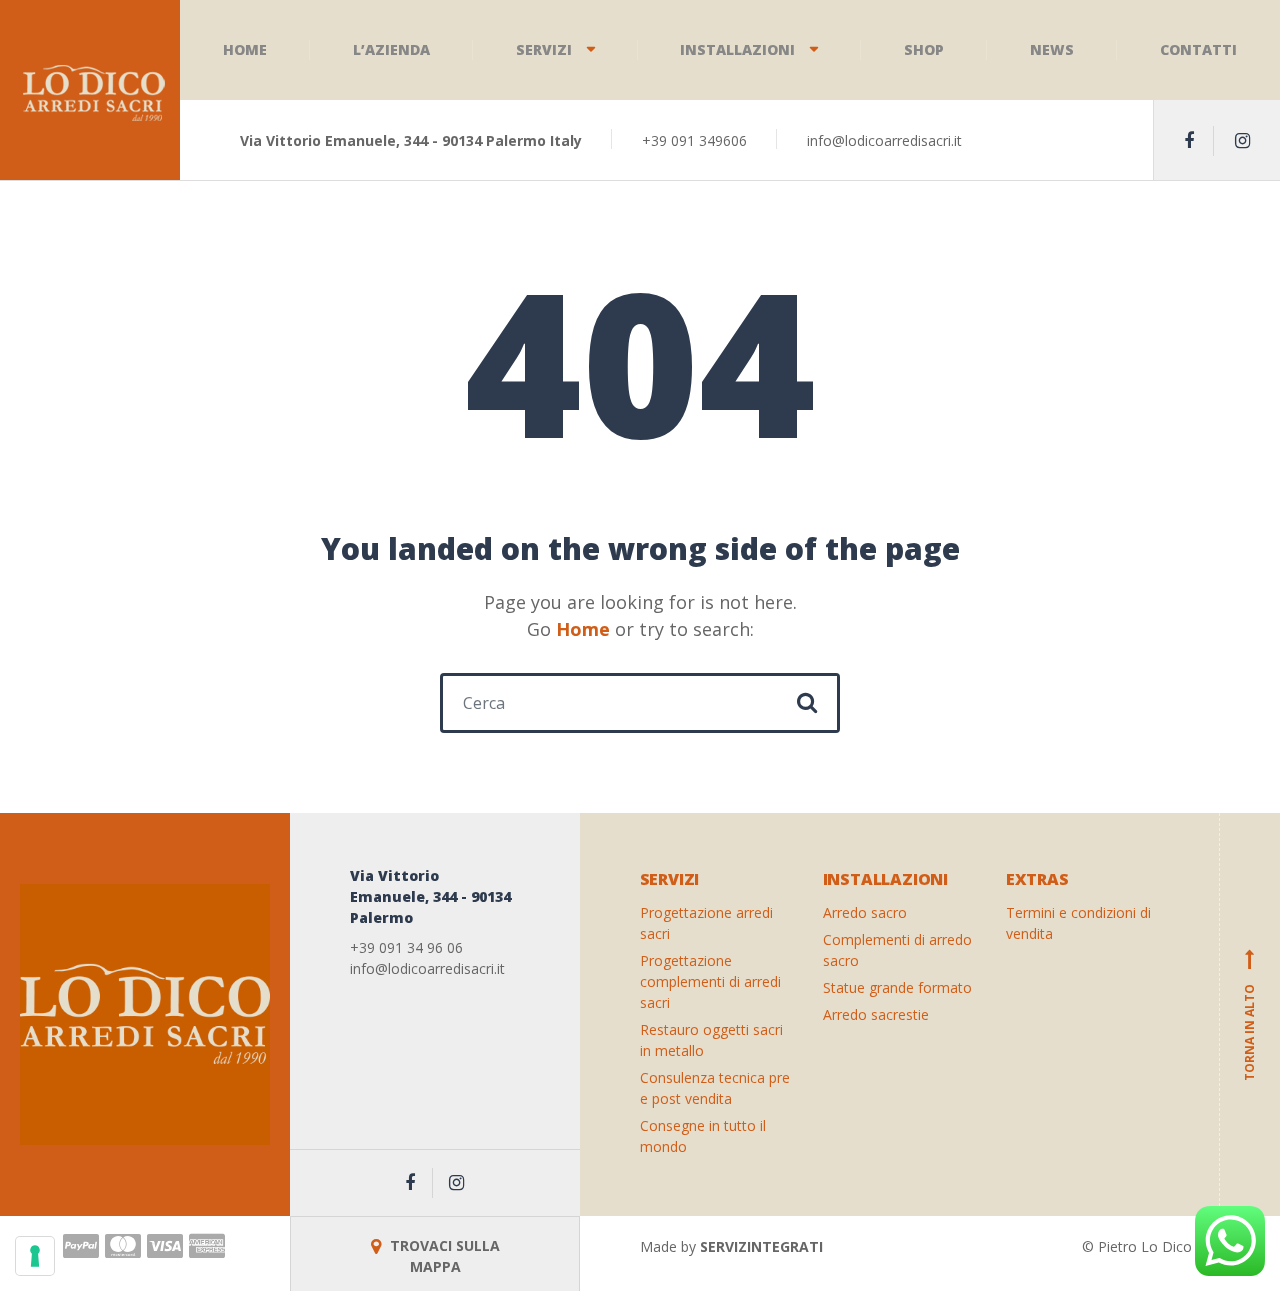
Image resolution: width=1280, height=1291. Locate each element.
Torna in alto (1249, 1015)
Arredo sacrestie (876, 1014)
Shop (924, 49)
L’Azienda (391, 49)
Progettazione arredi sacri (706, 923)
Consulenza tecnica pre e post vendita (715, 1088)
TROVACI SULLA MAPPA (443, 1256)
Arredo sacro (865, 912)
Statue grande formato (897, 987)
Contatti (1198, 49)
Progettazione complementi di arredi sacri (710, 981)
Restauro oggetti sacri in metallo (711, 1040)
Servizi (544, 49)
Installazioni (737, 49)
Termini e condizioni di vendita (1078, 923)
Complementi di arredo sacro (897, 950)
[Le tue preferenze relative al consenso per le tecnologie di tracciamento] (35, 1256)
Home (245, 49)
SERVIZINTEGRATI (761, 1246)
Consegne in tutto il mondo (703, 1136)
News (1052, 49)
